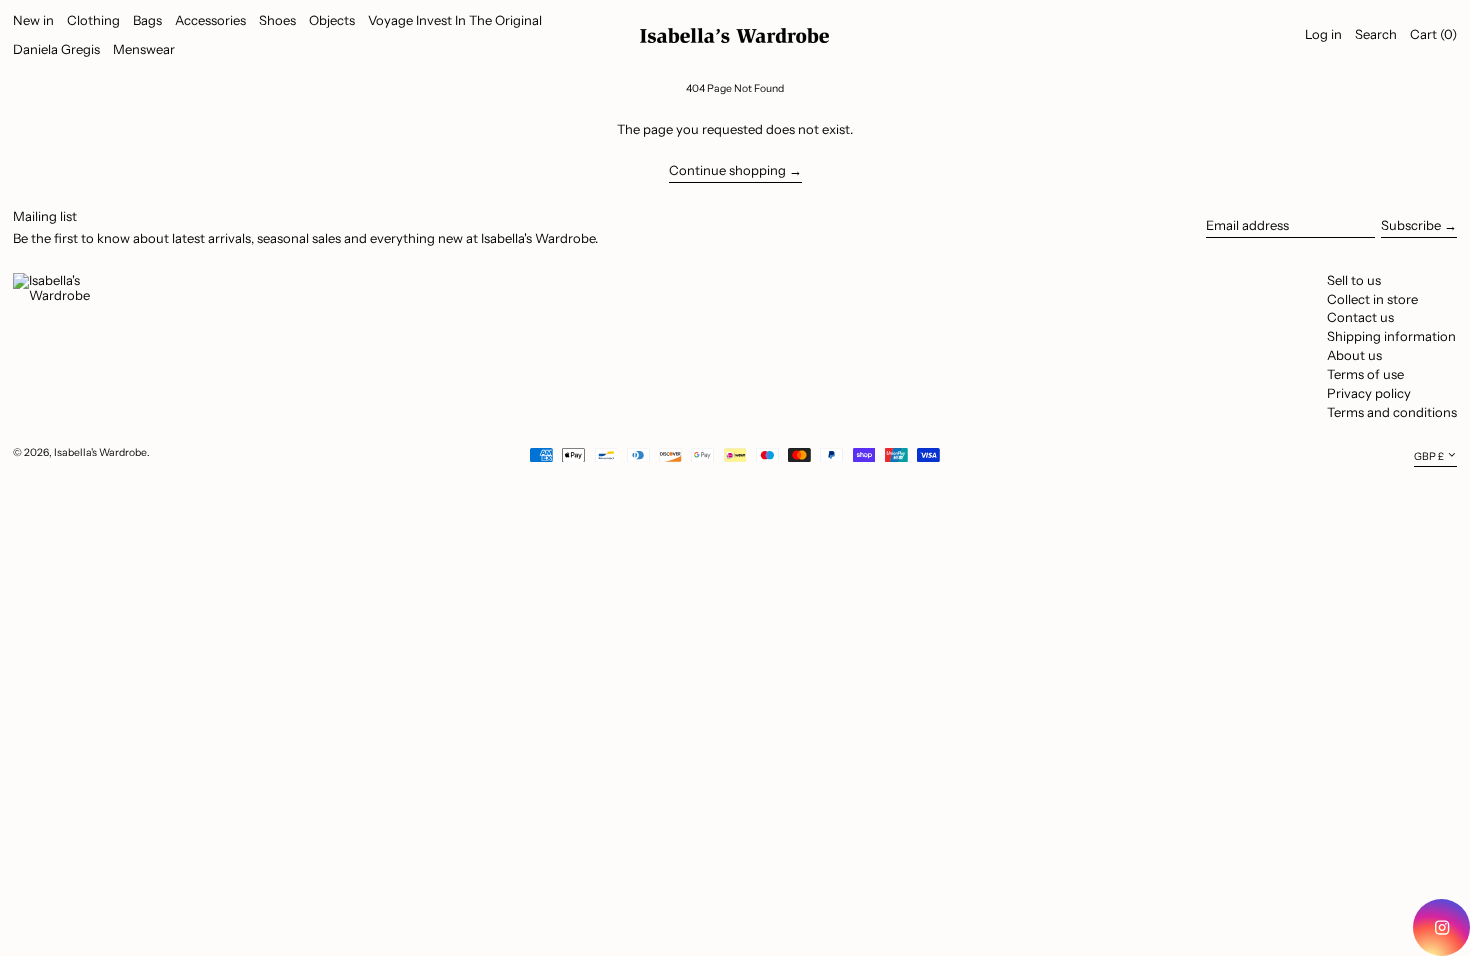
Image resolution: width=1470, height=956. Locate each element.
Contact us (1360, 317)
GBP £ (1429, 455)
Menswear (144, 49)
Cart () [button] (1433, 34)
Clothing (93, 20)
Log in (1323, 34)
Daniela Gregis (56, 49)
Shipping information (1391, 336)
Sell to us (1354, 280)
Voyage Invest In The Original (455, 20)
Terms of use (1365, 374)
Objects (332, 20)
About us (1354, 355)
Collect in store (1372, 299)
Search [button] (1376, 34)
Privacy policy (1369, 393)
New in (33, 20)
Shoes (277, 20)
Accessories (210, 20)
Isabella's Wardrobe (100, 452)
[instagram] (1441, 927)
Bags (147, 20)
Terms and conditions (1392, 412)
